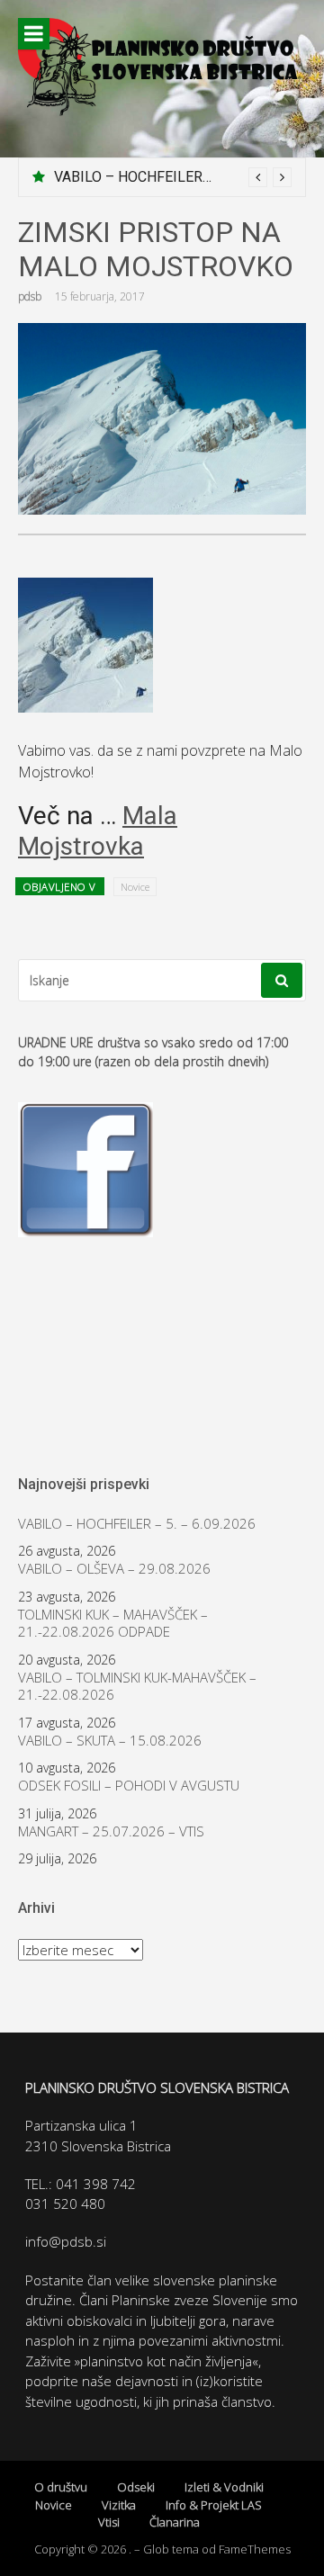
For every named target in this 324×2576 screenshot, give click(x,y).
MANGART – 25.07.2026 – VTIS (111, 1831)
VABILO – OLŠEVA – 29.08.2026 (114, 1569)
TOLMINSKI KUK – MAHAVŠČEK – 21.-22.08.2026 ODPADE (113, 1624)
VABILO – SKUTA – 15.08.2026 (110, 1741)
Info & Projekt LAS (214, 2505)
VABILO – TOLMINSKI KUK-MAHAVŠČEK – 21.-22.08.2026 (137, 1687)
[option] (173, 177)
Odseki (136, 2487)
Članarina (175, 2522)
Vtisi (109, 2522)
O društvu (61, 2487)
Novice (135, 887)
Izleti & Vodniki (224, 2487)
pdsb (30, 296)
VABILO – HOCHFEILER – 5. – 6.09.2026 (181, 177)
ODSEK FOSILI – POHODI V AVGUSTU (129, 1786)
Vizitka (119, 2505)
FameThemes (255, 2549)
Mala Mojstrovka (98, 831)
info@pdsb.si (66, 2241)
